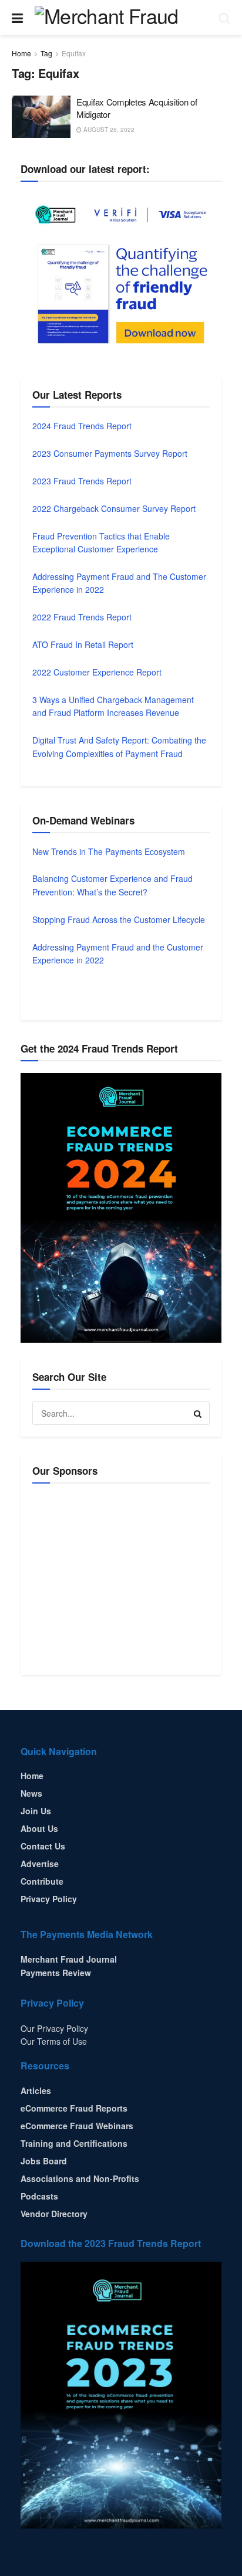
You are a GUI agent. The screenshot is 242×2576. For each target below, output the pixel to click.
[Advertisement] (131, 1577)
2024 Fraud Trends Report (82, 426)
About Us (39, 1828)
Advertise (40, 1864)
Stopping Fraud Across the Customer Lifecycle (119, 919)
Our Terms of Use (54, 2041)
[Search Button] (224, 18)
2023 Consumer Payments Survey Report (110, 453)
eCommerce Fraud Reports (74, 2108)
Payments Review (56, 1973)
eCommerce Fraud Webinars (77, 2126)
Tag (46, 53)
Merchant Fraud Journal (69, 1959)
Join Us (36, 1811)
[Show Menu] (17, 18)
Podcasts (39, 2196)
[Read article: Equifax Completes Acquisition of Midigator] (41, 117)
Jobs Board (44, 2161)
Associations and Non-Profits (80, 2178)
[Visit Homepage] (121, 18)
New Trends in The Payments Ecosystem (109, 851)
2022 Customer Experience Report (97, 672)
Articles (36, 2090)
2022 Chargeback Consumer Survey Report (114, 508)
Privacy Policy (49, 1899)
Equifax (74, 53)
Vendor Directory (54, 2214)
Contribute (42, 1881)
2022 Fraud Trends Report (82, 617)
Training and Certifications (74, 2143)
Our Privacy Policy (54, 2028)
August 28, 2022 (108, 130)
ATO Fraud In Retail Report (83, 644)
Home (21, 53)
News (31, 1793)
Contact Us (43, 1846)
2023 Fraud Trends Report (82, 481)
